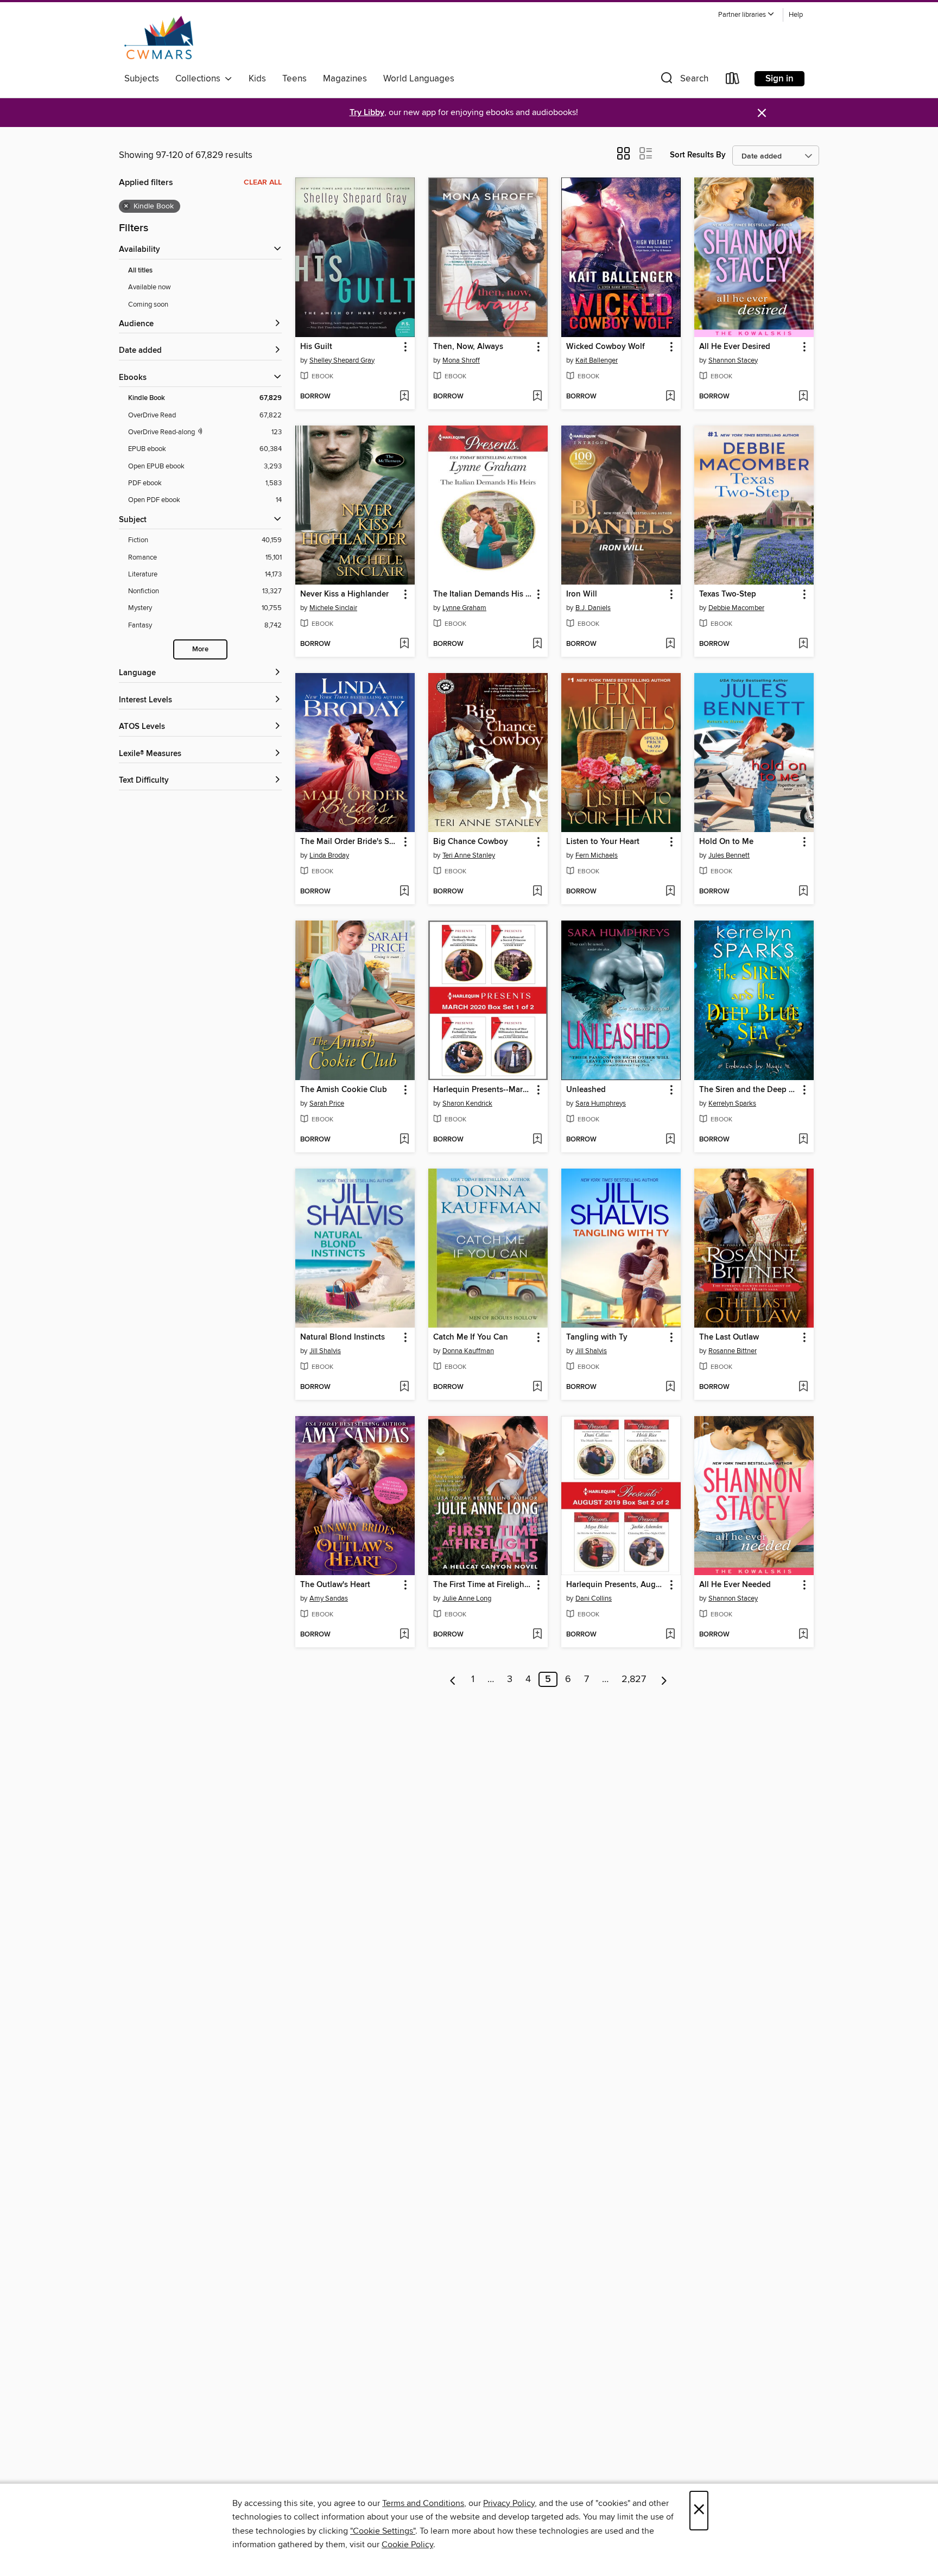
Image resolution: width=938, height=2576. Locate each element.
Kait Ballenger (597, 360)
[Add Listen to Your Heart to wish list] (670, 892)
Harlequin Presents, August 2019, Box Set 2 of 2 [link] (616, 1585)
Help (796, 15)
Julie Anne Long (467, 1598)
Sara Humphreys (601, 1103)
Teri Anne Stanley (469, 855)
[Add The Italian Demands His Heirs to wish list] (537, 644)
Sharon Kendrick (467, 1103)
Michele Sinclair (333, 608)
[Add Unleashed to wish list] (670, 1140)
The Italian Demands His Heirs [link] (483, 594)
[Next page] (664, 1679)
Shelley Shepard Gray (342, 360)
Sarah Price (327, 1103)
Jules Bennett (729, 855)
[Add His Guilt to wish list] (404, 397)
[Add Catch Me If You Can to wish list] (537, 1387)
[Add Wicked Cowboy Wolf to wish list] (670, 397)
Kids (257, 79)
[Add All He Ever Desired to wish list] (803, 397)
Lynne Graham (464, 608)
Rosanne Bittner (733, 1351)
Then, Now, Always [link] (468, 347)
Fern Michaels (597, 855)
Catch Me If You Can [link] (471, 1337)
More (200, 649)
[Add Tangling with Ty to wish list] (670, 1387)
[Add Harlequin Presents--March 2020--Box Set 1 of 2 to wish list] (537, 1140)
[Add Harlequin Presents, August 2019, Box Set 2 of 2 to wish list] (670, 1635)
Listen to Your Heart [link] (603, 842)
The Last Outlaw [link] (729, 1337)
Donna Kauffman (468, 1351)
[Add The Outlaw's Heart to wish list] (404, 1635)
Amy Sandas (329, 1598)
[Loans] (733, 81)
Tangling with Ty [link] (597, 1337)
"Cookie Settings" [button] (383, 2531)
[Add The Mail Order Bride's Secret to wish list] (404, 892)
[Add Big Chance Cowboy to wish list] (537, 892)
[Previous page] (453, 1679)
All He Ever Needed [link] (735, 1585)
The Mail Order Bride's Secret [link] (350, 842)
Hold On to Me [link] (726, 842)
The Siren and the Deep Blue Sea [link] (749, 1090)
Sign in (779, 79)
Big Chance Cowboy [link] (471, 842)
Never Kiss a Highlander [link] (344, 594)
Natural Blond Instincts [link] (343, 1337)
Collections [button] (200, 79)
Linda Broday (329, 855)
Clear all (263, 182)
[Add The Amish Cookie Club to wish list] (404, 1140)
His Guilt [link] (316, 347)
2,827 (634, 1679)
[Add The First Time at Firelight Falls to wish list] (537, 1635)
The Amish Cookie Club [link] (344, 1090)
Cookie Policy (407, 2545)
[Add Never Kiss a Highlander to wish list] (404, 644)
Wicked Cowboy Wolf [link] (606, 347)
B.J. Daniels (593, 608)
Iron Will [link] (582, 594)
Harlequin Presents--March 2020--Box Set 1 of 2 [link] (483, 1090)
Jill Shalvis (325, 1351)
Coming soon (148, 304)
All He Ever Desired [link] (735, 347)
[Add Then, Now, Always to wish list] (537, 397)
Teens (294, 79)
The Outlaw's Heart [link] (335, 1585)
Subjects (142, 79)
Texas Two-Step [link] (728, 594)
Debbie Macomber (736, 608)
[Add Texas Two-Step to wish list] (803, 644)
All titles (140, 271)
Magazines (345, 79)
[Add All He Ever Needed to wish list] (803, 1635)
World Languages (419, 79)
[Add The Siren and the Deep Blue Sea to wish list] (803, 1140)
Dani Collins (594, 1598)
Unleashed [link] (586, 1090)
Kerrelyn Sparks (732, 1103)
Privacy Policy (509, 2503)
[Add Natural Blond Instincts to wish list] (404, 1387)
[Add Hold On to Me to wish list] (803, 892)
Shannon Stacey (733, 360)
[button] (746, 15)
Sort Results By (698, 155)
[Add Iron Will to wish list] (670, 644)
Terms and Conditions (423, 2503)
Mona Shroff (461, 360)
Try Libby (367, 113)
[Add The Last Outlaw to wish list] (803, 1387)
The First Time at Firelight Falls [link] (483, 1585)
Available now (150, 287)
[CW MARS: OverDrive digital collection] (159, 37)
